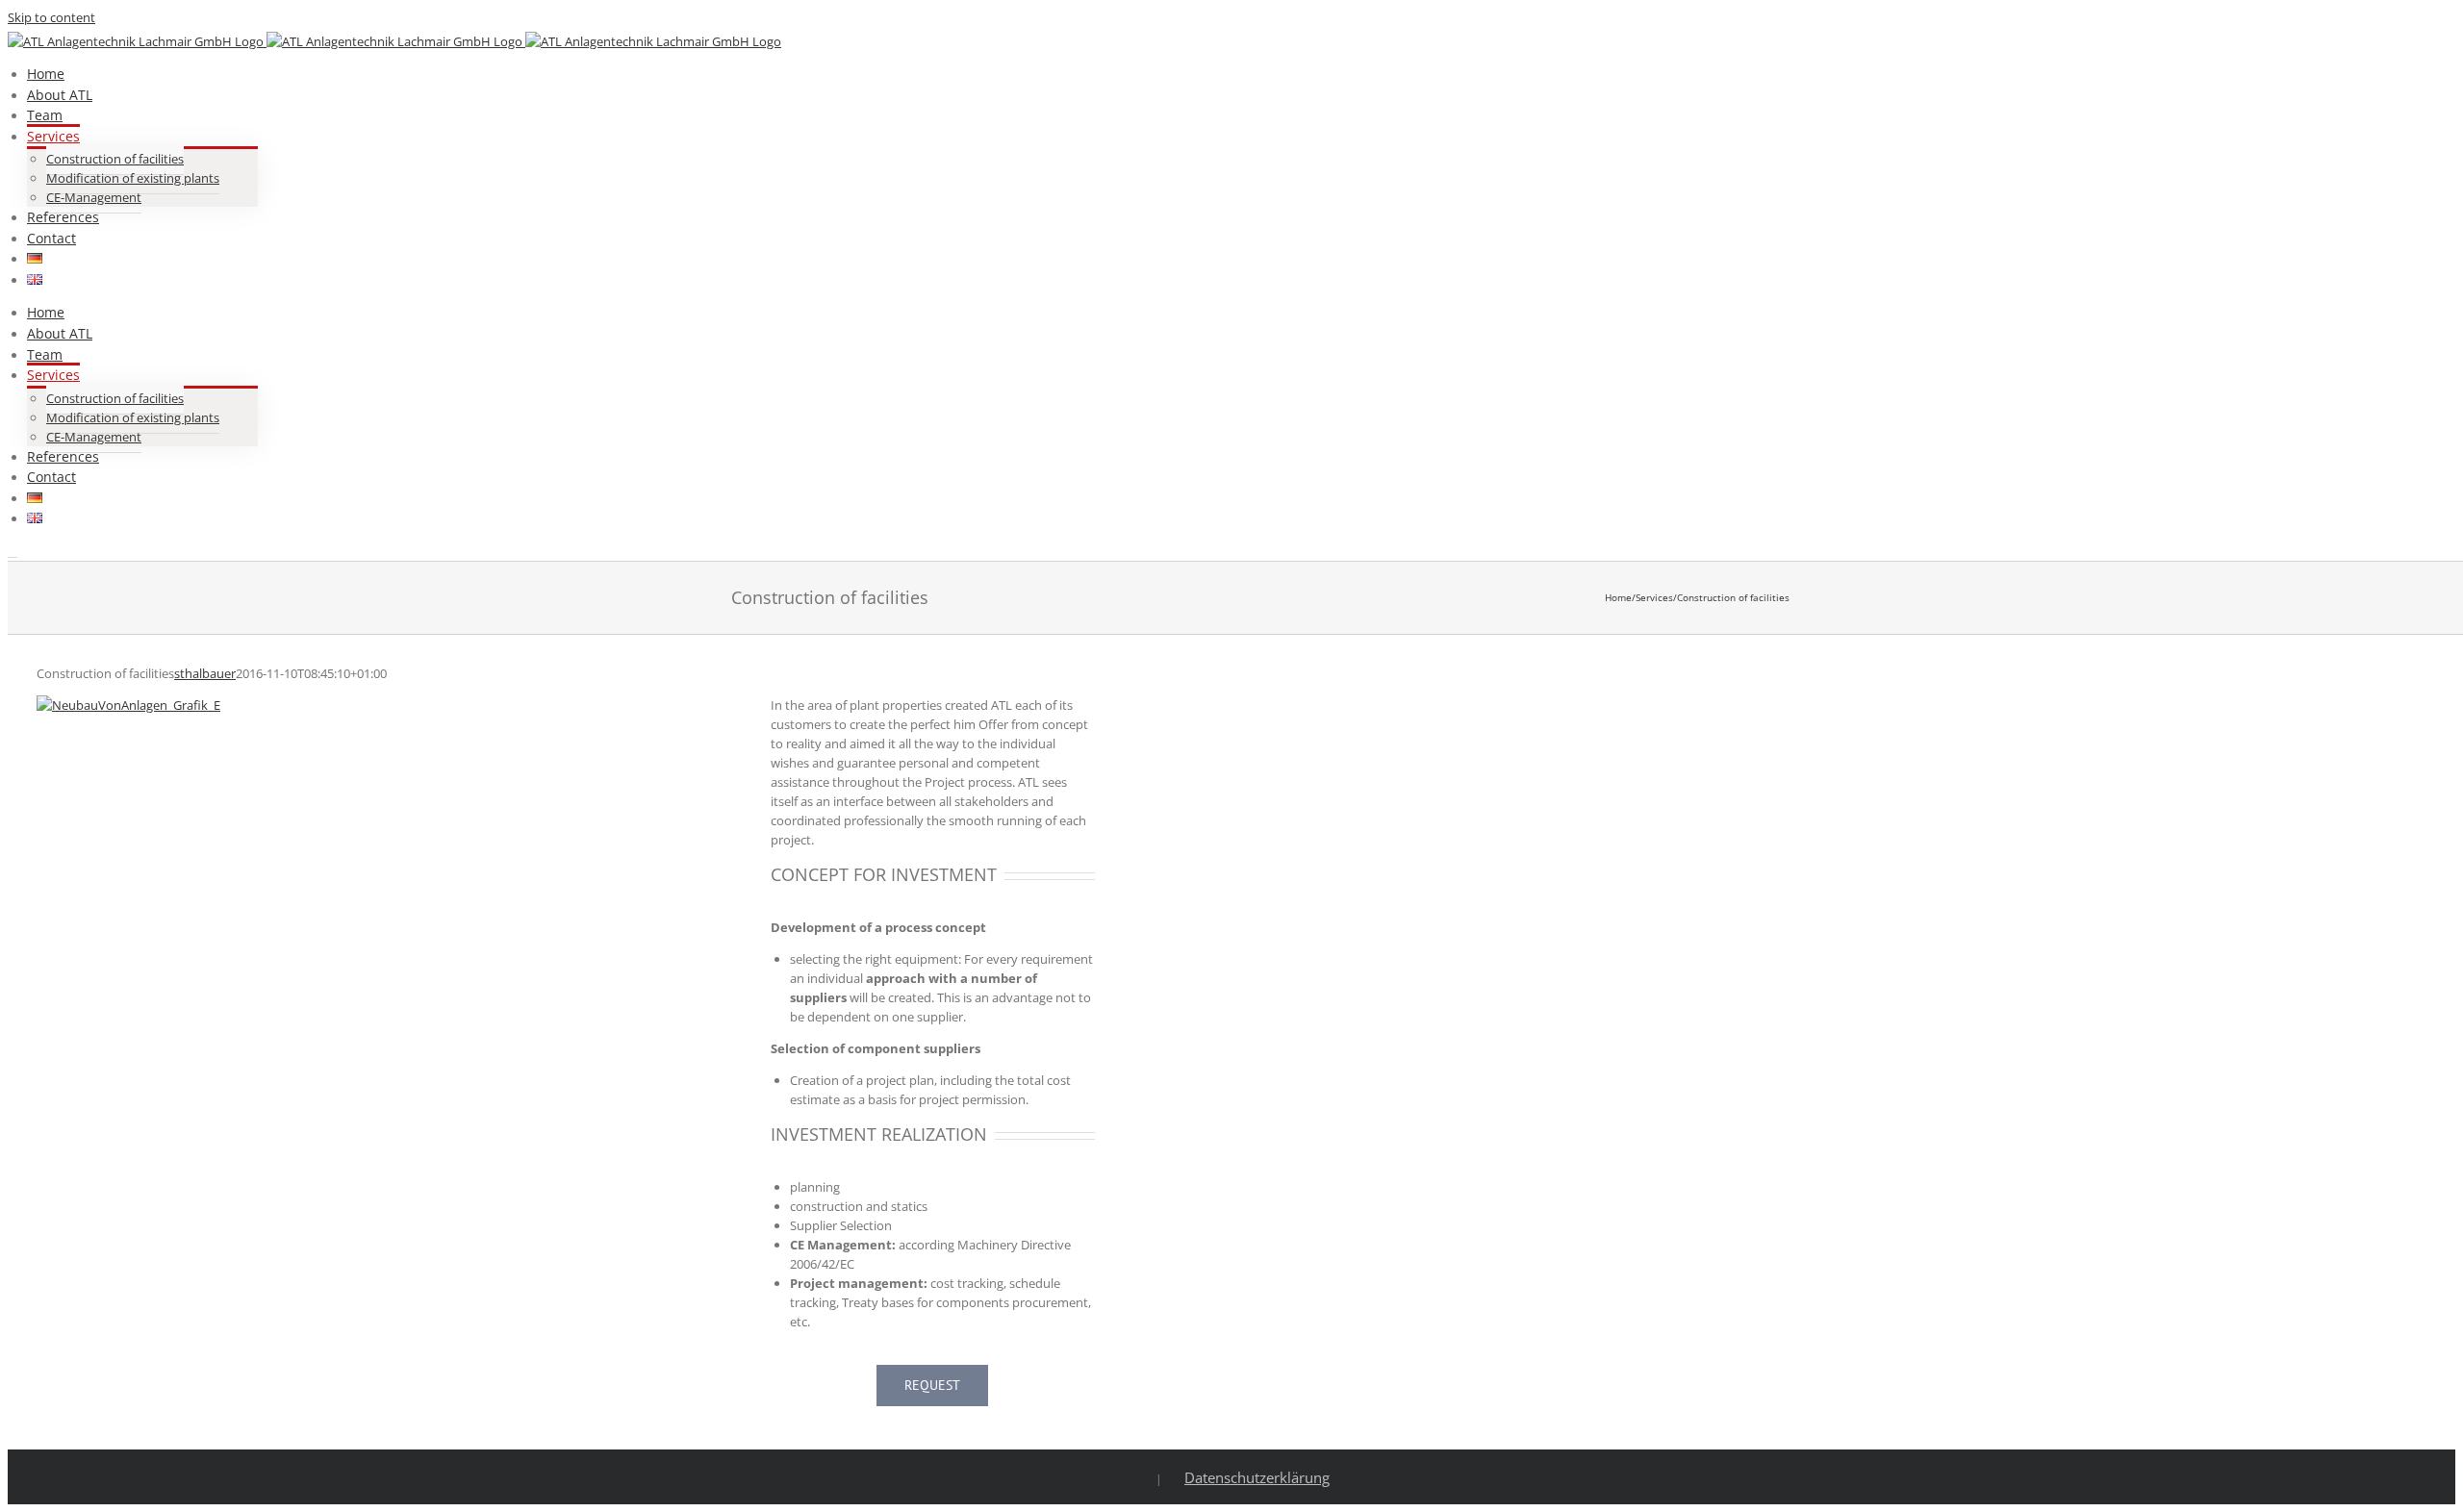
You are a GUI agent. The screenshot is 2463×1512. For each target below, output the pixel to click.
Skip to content (51, 17)
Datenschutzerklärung (1257, 1477)
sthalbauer (205, 673)
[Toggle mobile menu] (13, 552)
